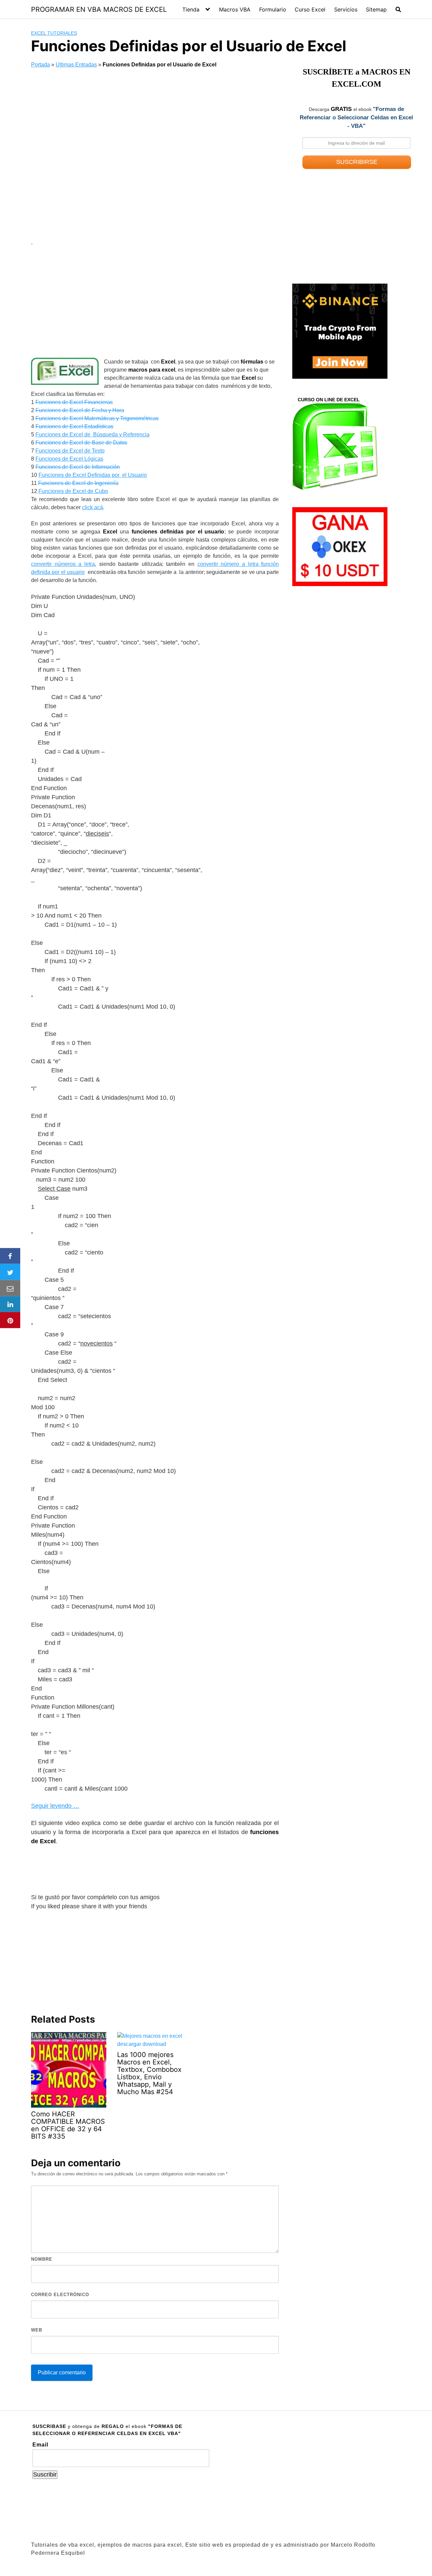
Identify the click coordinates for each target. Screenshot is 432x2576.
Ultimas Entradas (76, 65)
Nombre (42, 2259)
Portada (40, 65)
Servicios (346, 9)
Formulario (273, 9)
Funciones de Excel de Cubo (73, 491)
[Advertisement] (155, 155)
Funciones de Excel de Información (78, 467)
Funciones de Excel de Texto (70, 451)
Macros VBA (235, 9)
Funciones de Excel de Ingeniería (78, 483)
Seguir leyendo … (55, 1806)
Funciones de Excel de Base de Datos (81, 443)
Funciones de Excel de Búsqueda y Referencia (92, 435)
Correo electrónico (60, 2295)
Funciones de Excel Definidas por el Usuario (93, 475)
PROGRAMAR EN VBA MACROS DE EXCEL (99, 9)
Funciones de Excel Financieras (74, 402)
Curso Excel (310, 9)
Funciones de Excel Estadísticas (74, 426)
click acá (92, 507)
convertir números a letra (63, 564)
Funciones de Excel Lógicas (69, 459)
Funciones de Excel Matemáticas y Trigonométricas (97, 418)
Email (40, 2445)
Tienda (191, 9)
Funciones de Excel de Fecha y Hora (80, 410)
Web (37, 2330)
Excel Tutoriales (54, 33)
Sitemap (376, 9)
